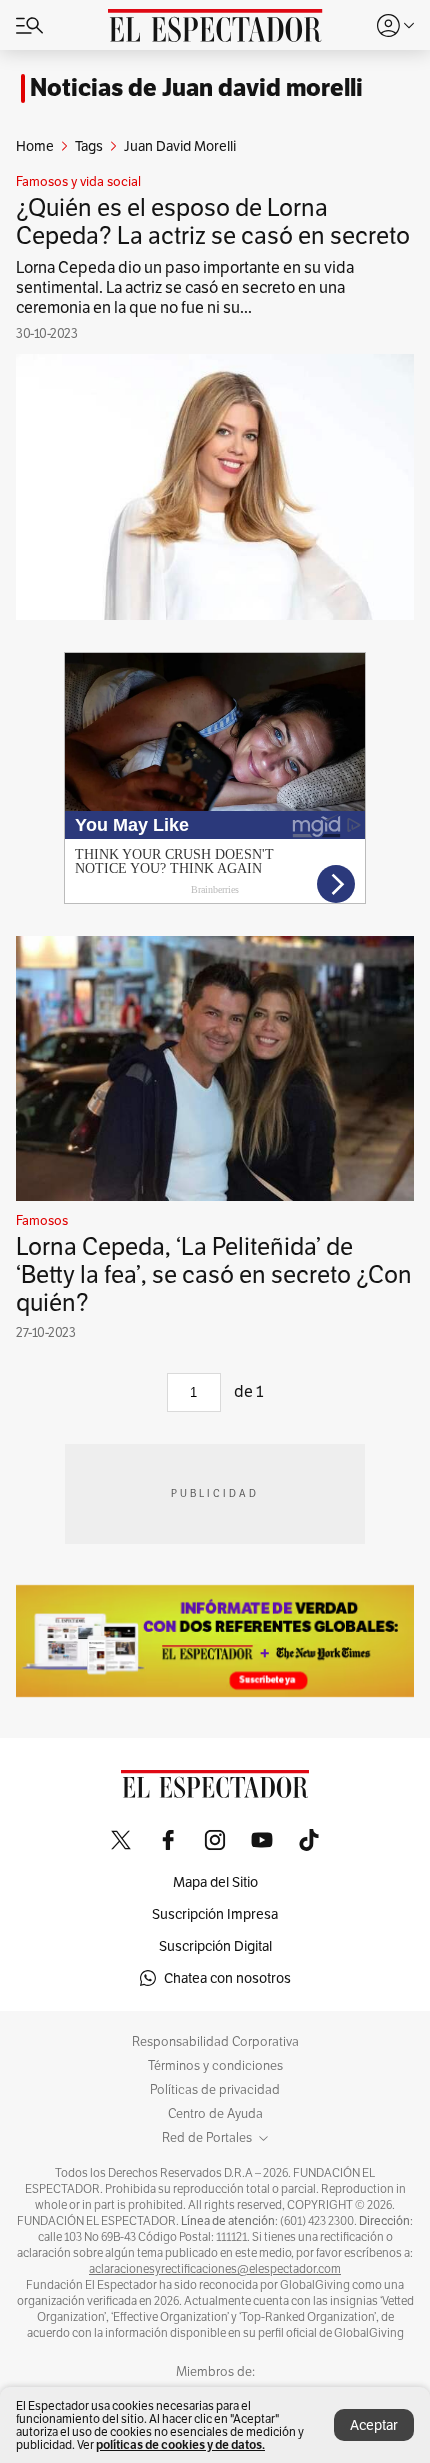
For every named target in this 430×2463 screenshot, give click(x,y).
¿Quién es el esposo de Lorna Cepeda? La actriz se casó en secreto (213, 221)
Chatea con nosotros (227, 1978)
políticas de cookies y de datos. (180, 2444)
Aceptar (374, 2425)
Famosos (42, 1221)
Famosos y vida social (78, 182)
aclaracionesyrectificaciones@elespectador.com (215, 2269)
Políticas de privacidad (215, 2090)
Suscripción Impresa (215, 1914)
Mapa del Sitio (215, 1882)
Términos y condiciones (215, 2066)
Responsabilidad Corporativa (215, 2042)
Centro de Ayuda (215, 2114)
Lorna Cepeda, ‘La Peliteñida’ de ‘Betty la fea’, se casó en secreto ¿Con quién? (214, 1274)
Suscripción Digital (215, 1946)
